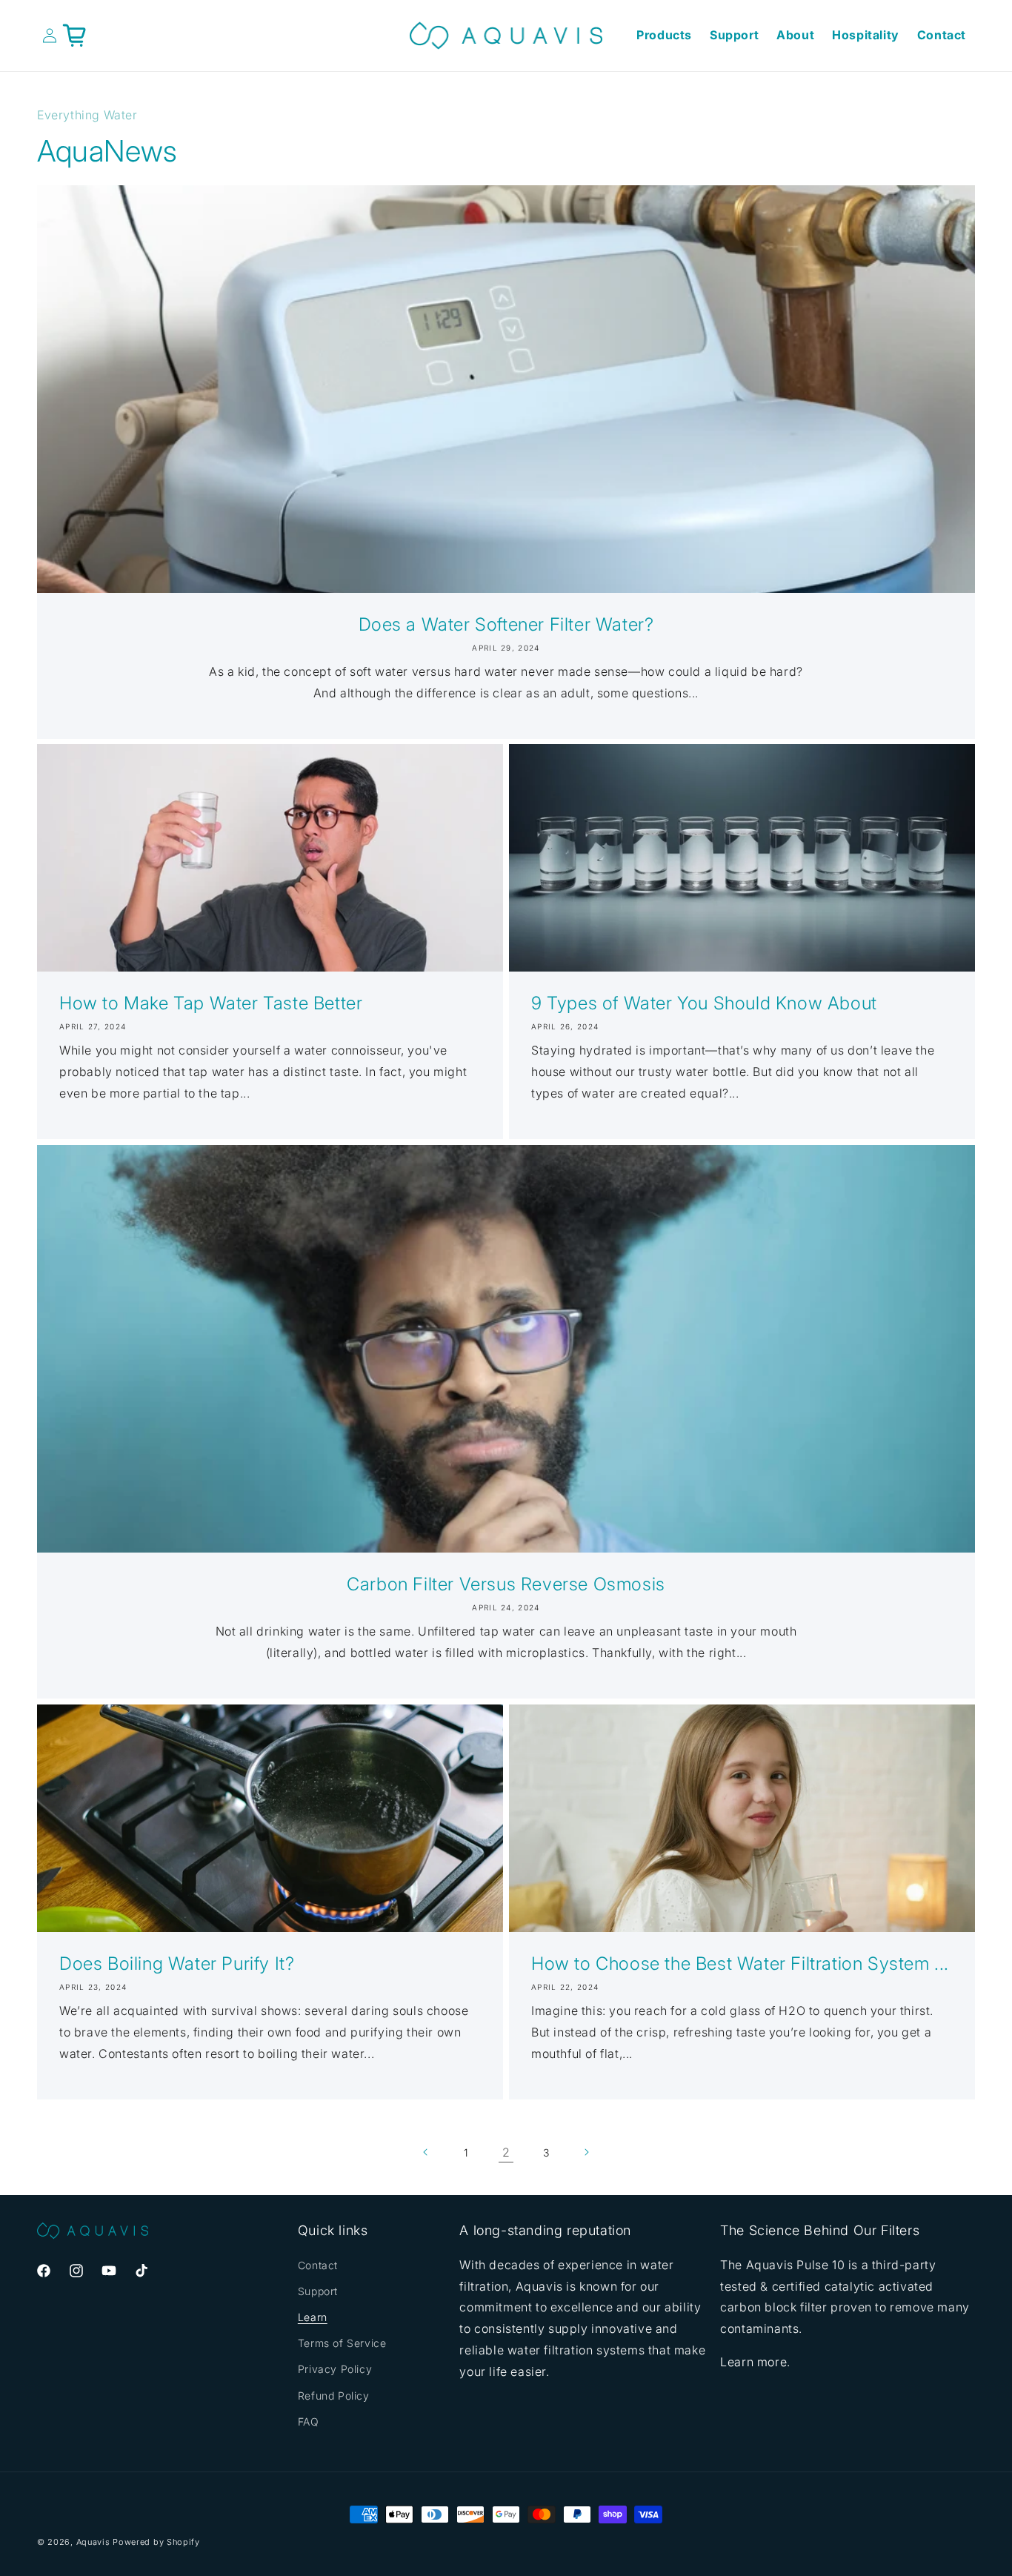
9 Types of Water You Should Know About (704, 1003)
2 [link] (506, 2152)
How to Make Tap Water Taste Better (211, 1003)
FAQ (309, 2421)
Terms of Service (342, 2343)
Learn (313, 2317)
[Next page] (586, 2152)
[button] (75, 36)
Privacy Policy (335, 2369)
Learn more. (755, 2362)
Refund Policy (334, 2396)
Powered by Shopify (156, 2542)
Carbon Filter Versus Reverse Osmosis (506, 1584)
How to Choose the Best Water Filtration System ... (740, 1963)
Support (318, 2291)
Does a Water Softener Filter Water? (506, 624)
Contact (318, 2265)
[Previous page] (426, 2152)
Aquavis (93, 2542)
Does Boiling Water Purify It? (177, 1963)
